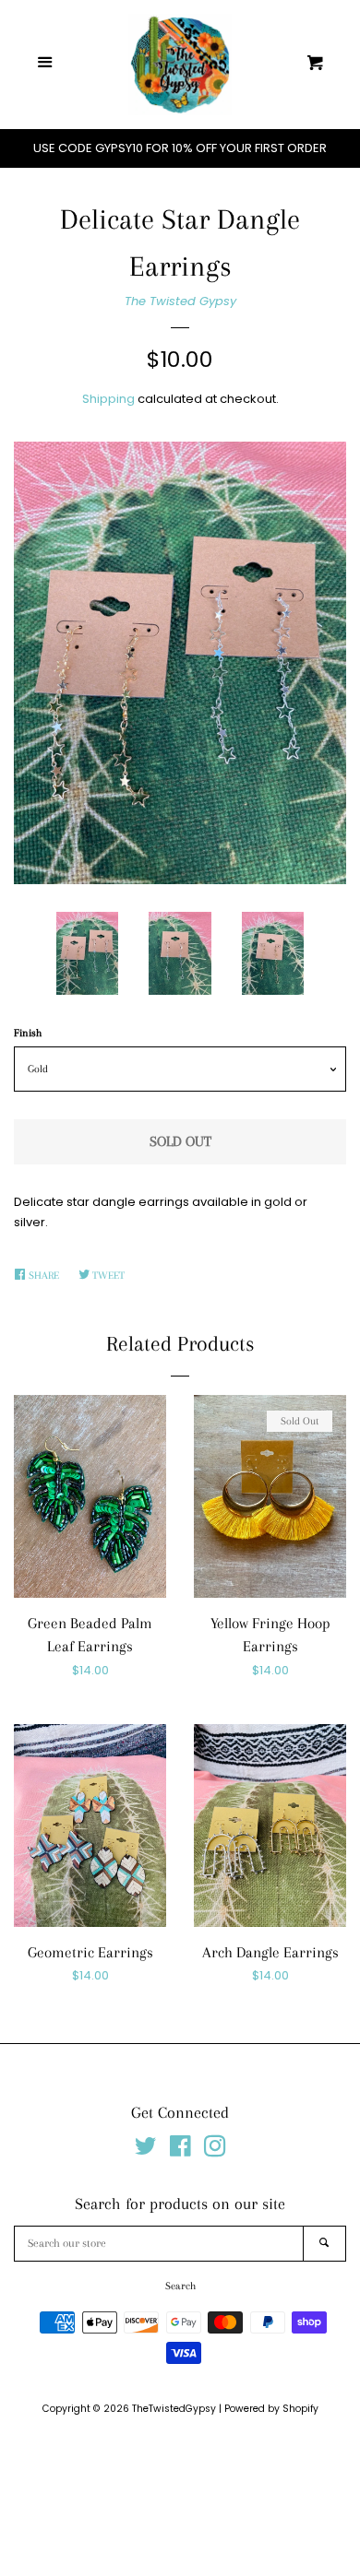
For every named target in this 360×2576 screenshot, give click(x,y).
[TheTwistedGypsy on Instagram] (215, 2151)
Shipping (108, 399)
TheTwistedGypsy (174, 2409)
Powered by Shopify (271, 2409)
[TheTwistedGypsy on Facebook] (180, 2151)
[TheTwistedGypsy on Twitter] (146, 2151)
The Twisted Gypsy (180, 301)
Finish (28, 1033)
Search (180, 2286)
